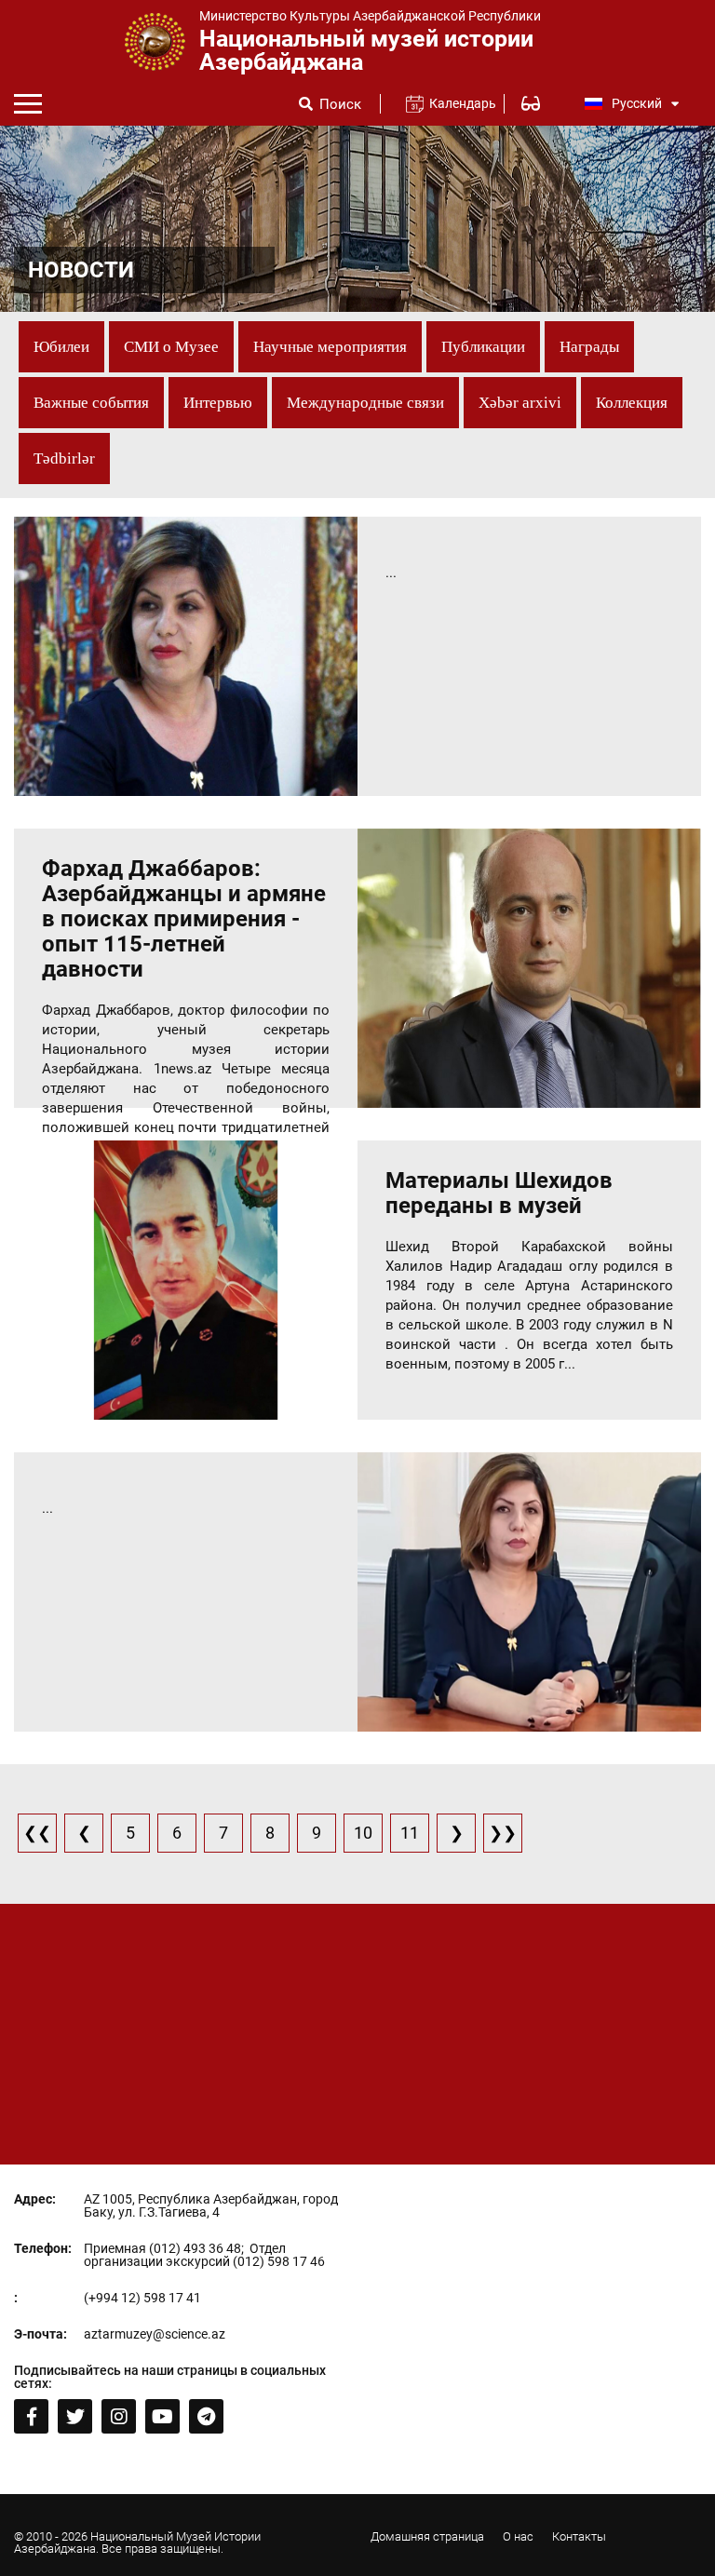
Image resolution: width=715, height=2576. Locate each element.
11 (410, 1833)
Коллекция (632, 403)
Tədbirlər (64, 459)
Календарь (455, 103)
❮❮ (37, 1833)
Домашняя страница (427, 2536)
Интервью (218, 403)
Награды (589, 347)
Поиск (340, 105)
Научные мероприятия (330, 347)
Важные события (91, 403)
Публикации (483, 347)
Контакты (579, 2536)
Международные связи (365, 403)
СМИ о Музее (171, 347)
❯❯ (503, 1833)
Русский (637, 103)
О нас (518, 2536)
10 (363, 1833)
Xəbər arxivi (520, 403)
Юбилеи (61, 347)
